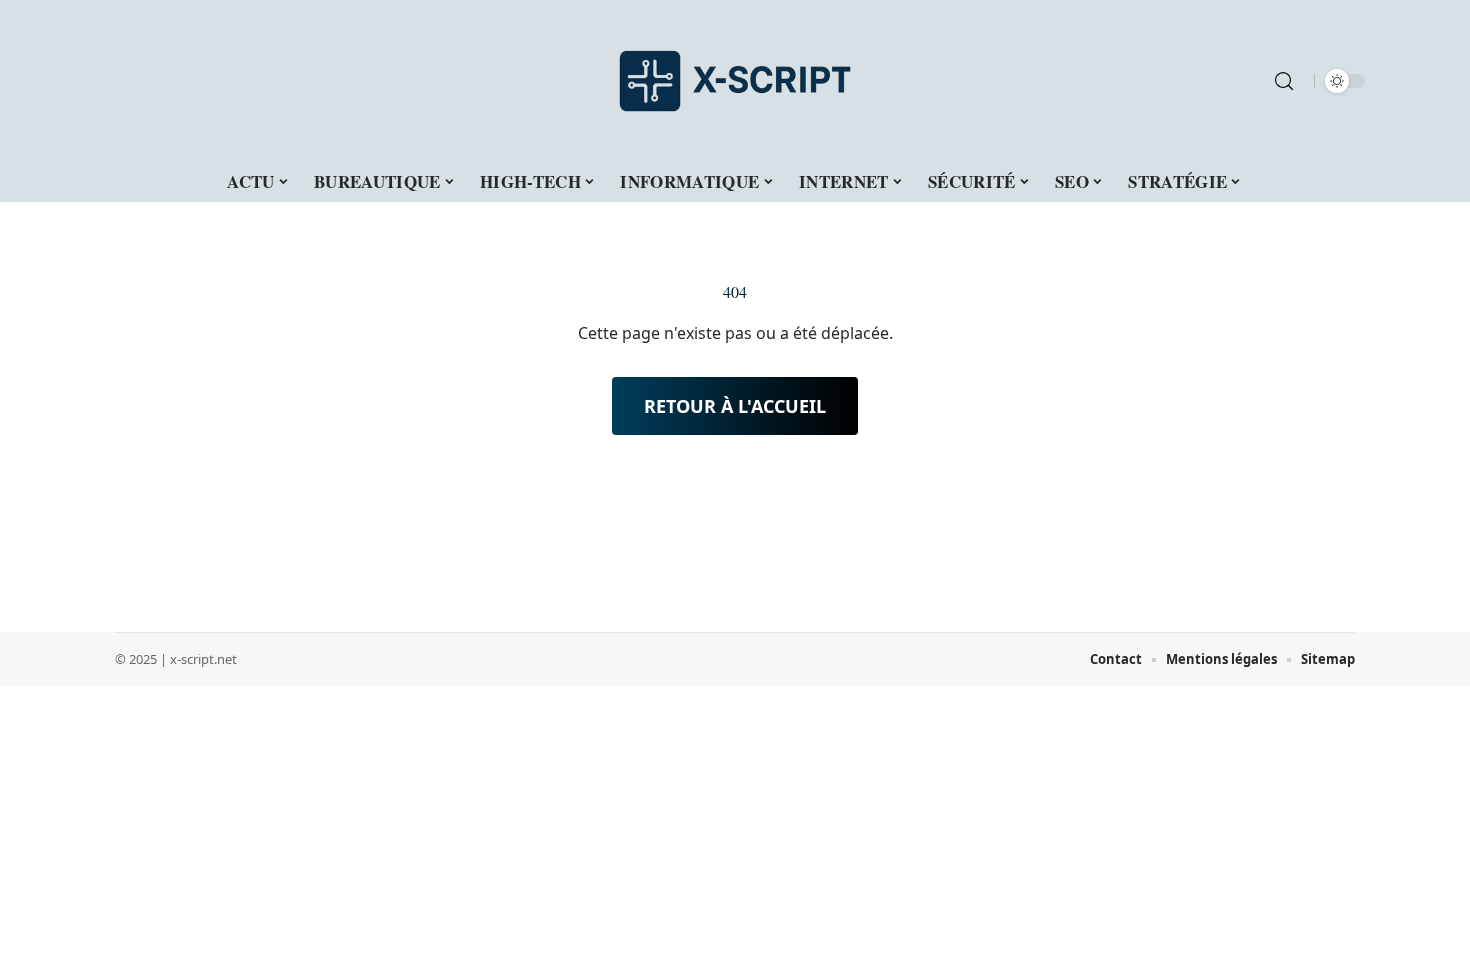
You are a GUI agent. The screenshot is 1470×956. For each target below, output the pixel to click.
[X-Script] (735, 81)
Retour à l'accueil (735, 406)
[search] (1284, 81)
